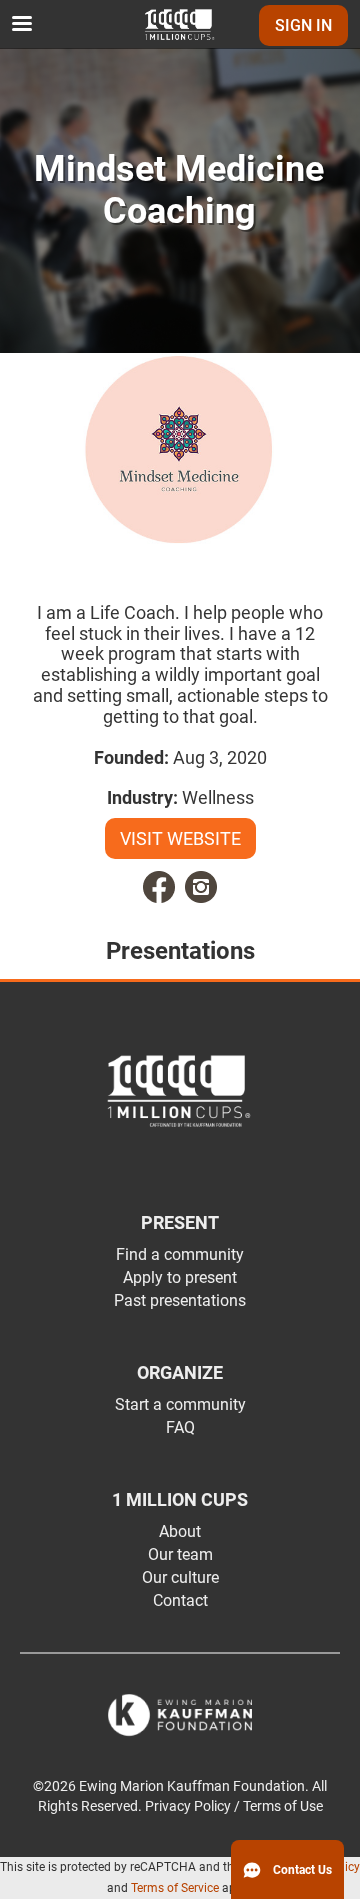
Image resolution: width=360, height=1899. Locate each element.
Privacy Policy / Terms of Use (234, 1806)
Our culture (180, 1577)
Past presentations (180, 1300)
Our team (180, 1554)
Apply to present (180, 1277)
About (180, 1531)
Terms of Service (175, 1888)
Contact (180, 1600)
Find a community (180, 1254)
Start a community (180, 1404)
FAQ (180, 1427)
